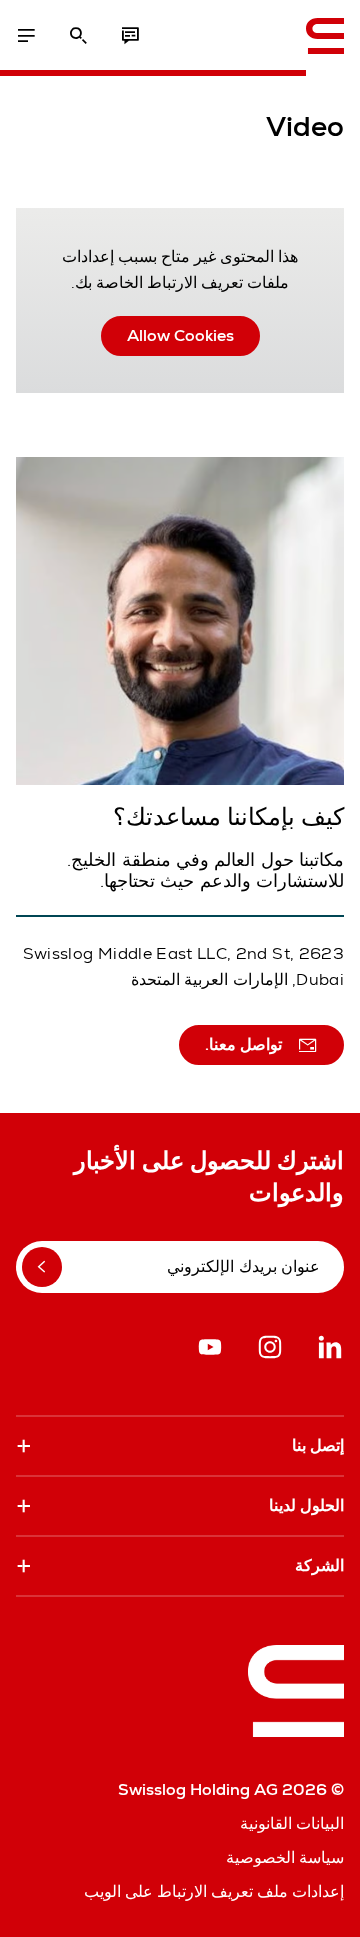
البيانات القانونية (292, 1823)
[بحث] (78, 36)
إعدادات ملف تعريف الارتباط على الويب (214, 1891)
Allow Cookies (180, 335)
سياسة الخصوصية (285, 1857)
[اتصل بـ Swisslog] (130, 36)
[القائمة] (26, 36)
